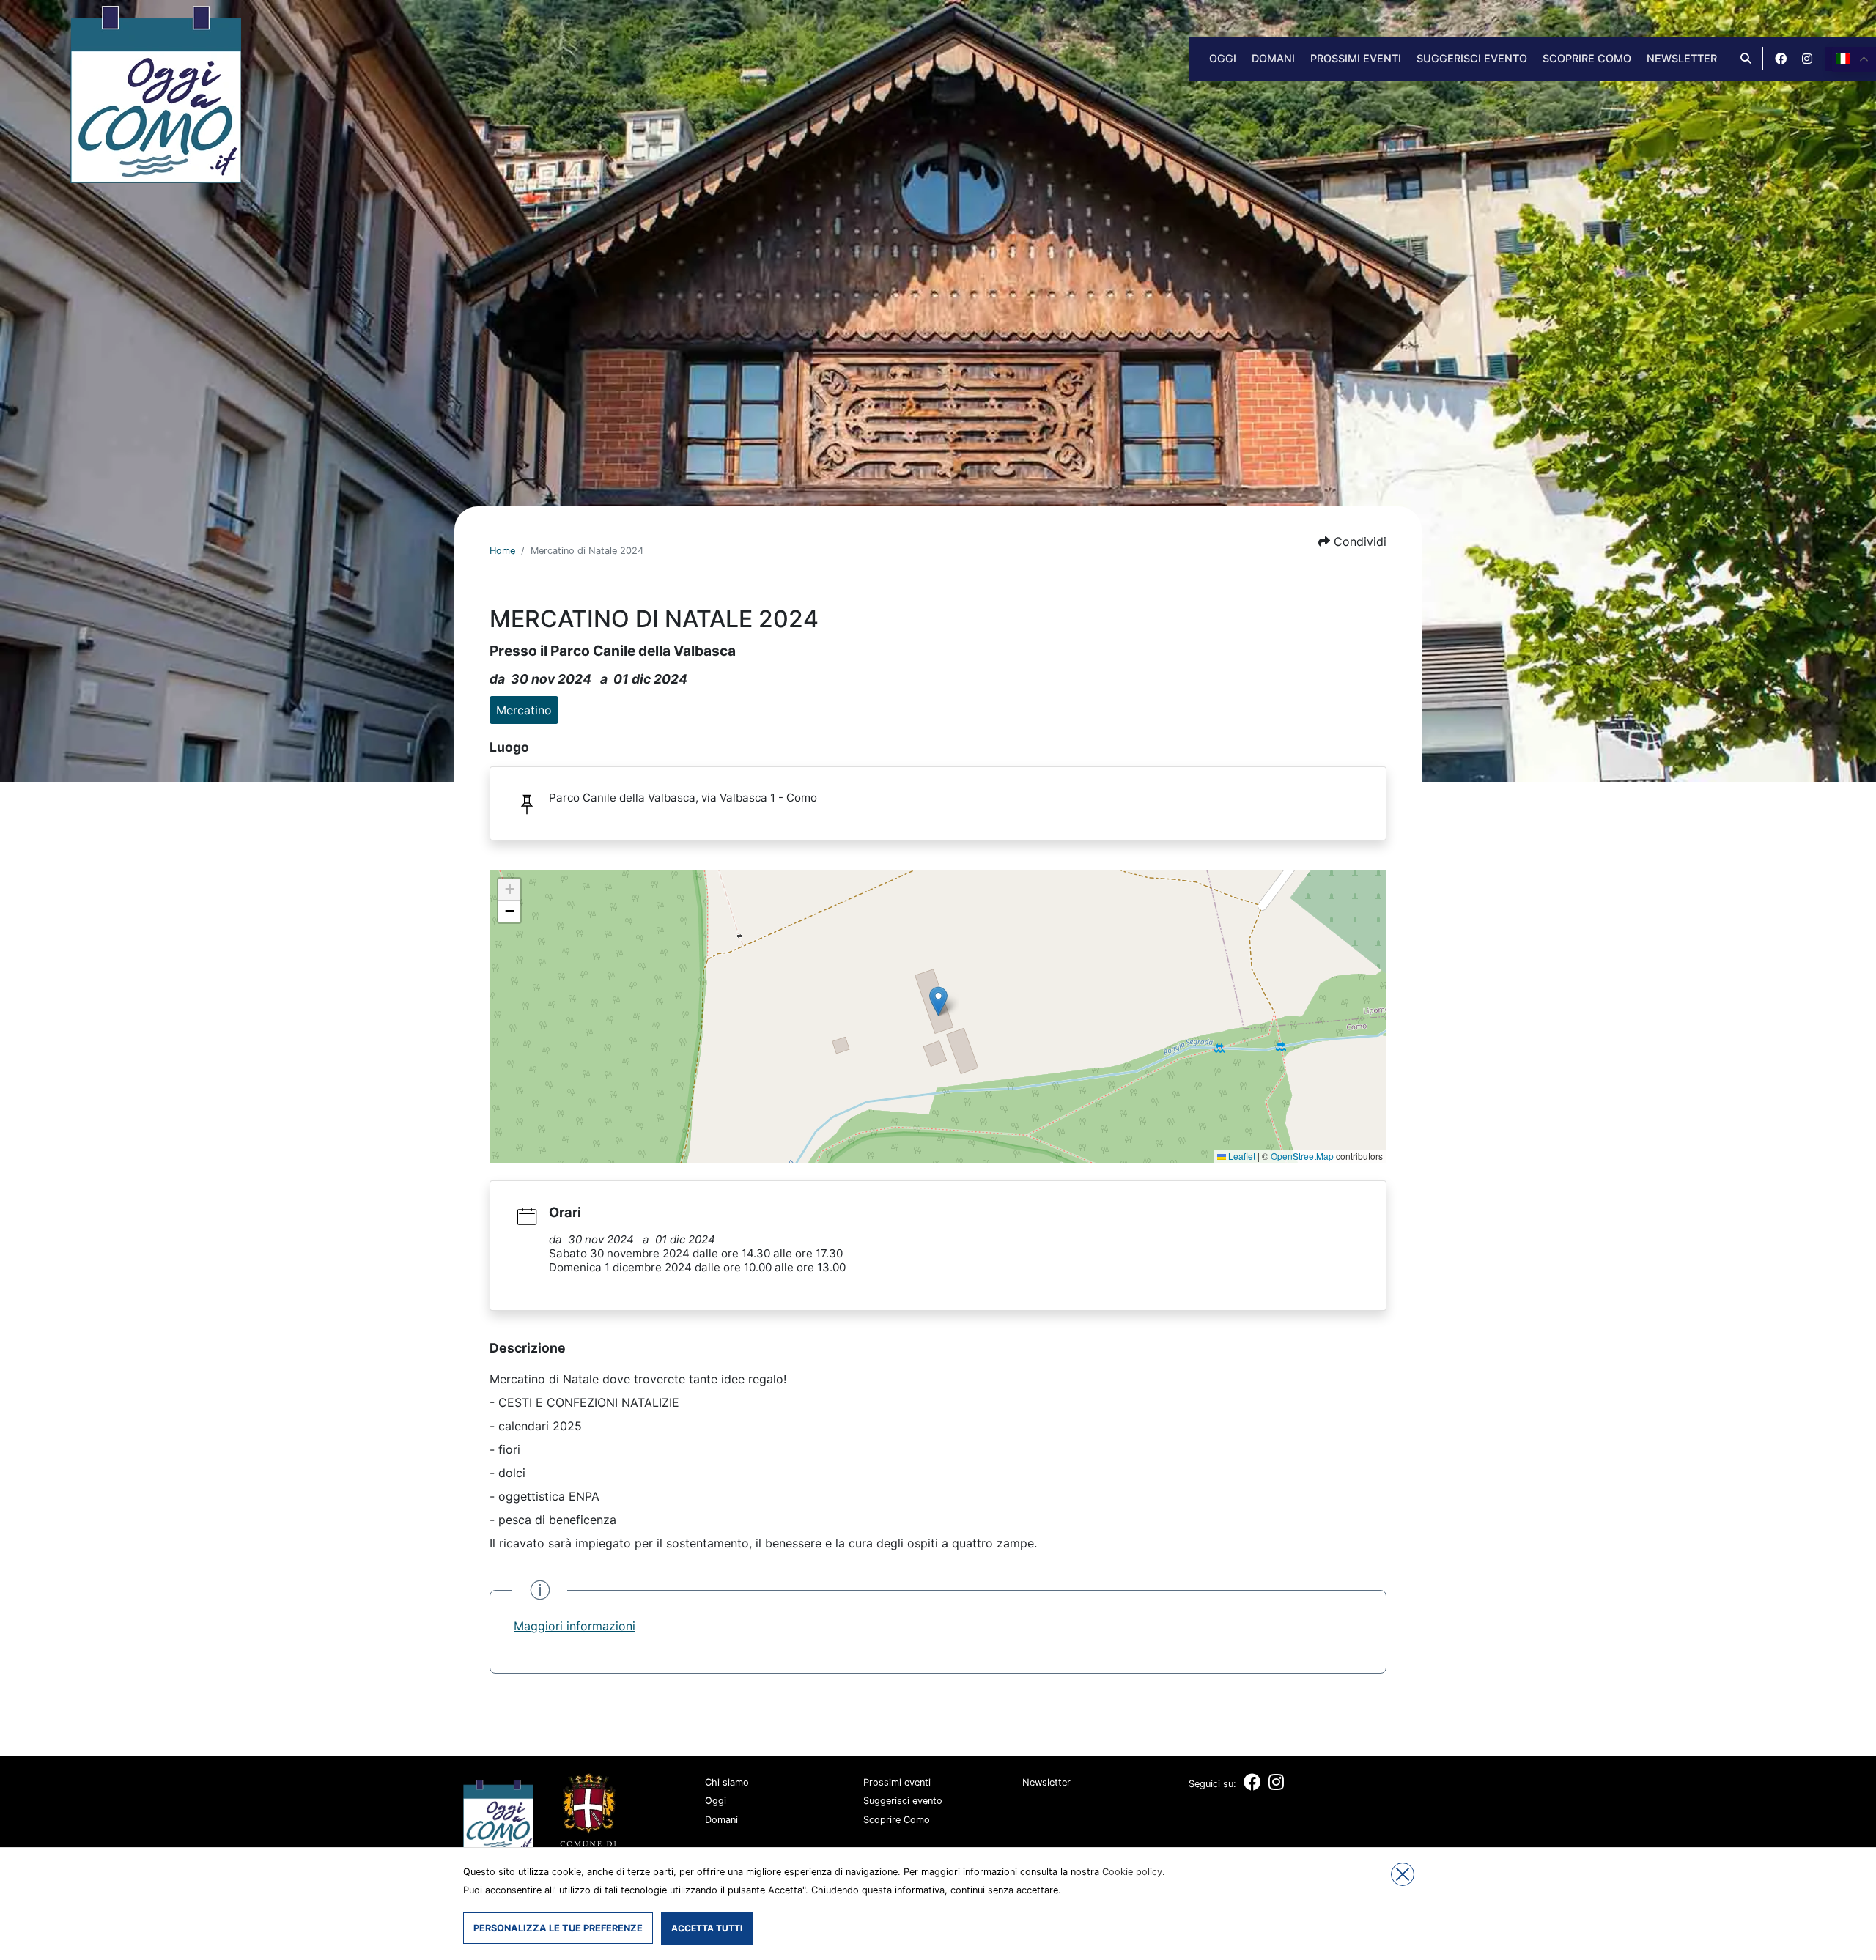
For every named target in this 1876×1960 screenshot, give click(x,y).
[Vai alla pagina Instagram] (1807, 59)
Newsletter (1682, 58)
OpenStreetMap (1302, 1156)
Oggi (1223, 58)
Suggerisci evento (1472, 58)
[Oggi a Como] (156, 93)
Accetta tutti (707, 1928)
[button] (1352, 541)
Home (502, 551)
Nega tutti (1403, 1874)
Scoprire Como (1587, 58)
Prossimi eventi (1356, 58)
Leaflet (1241, 1156)
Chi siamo (727, 1782)
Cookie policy (1132, 1872)
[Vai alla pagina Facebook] (1781, 59)
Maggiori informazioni (575, 1626)
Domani (1273, 58)
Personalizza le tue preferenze (558, 1928)
